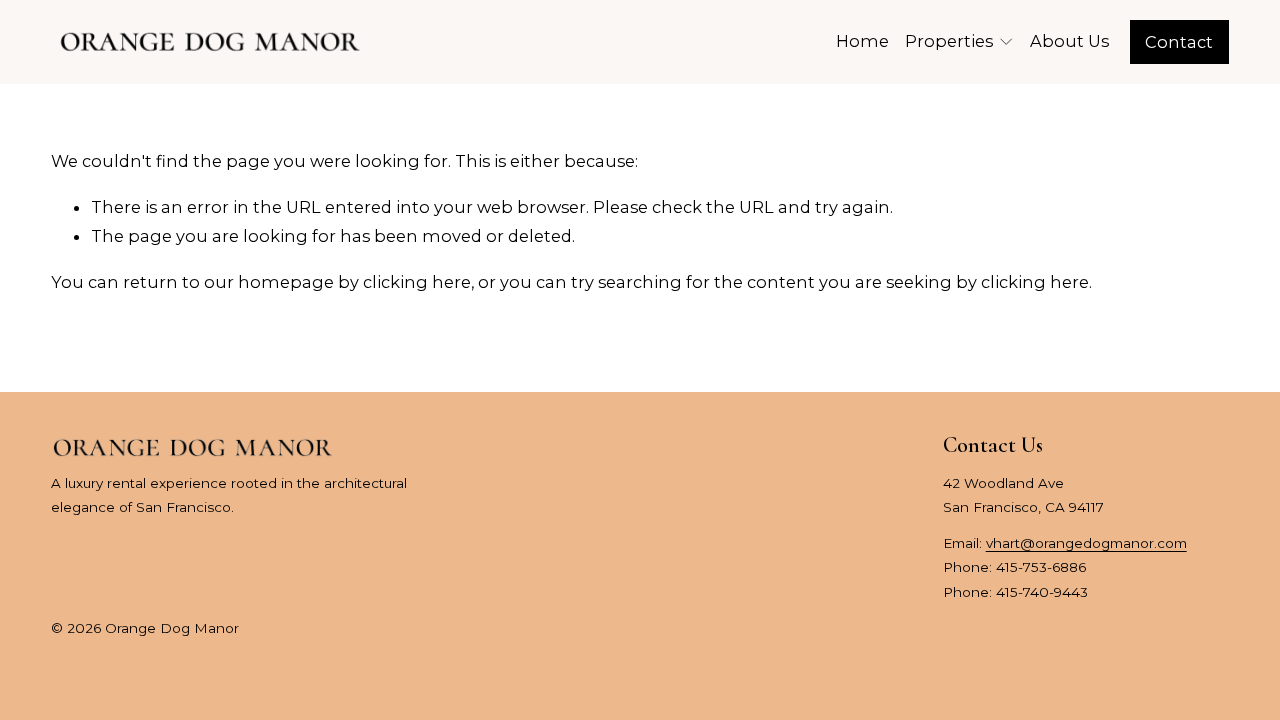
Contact (1179, 42)
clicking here (417, 282)
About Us (1069, 41)
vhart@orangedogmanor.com (1086, 543)
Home (862, 41)
